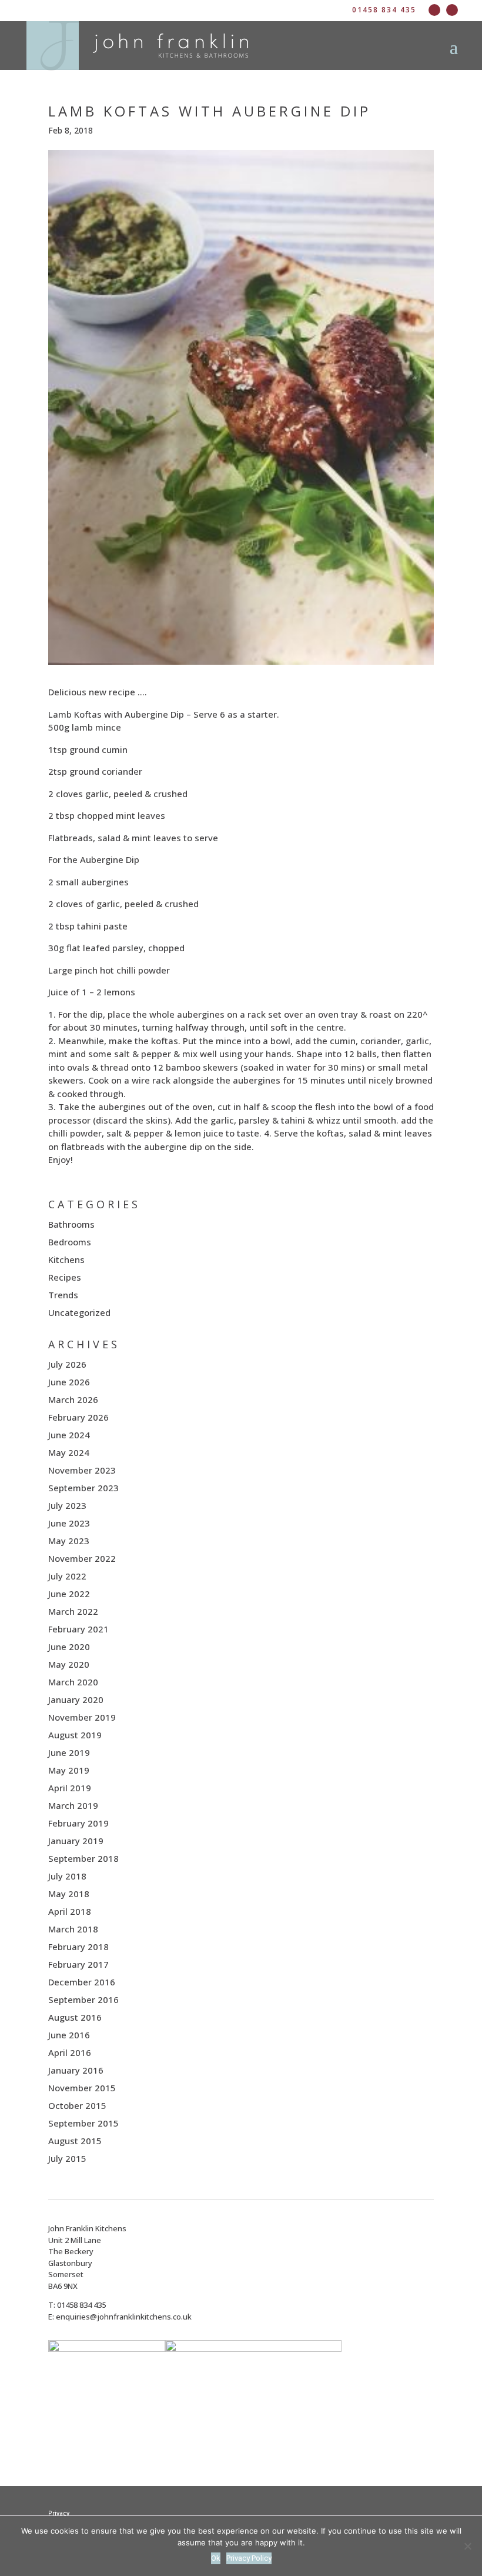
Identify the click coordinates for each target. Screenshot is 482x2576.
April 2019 (70, 1788)
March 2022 (73, 1611)
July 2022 (67, 1576)
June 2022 (69, 1594)
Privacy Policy (249, 2558)
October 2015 (77, 2105)
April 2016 (70, 2052)
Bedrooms (70, 1242)
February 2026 (78, 1417)
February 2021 (78, 1629)
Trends (63, 1295)
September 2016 (83, 2000)
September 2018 (83, 1858)
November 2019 (82, 1717)
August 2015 (75, 2141)
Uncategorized (79, 1312)
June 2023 (69, 1523)
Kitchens (66, 1259)
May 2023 (69, 1541)
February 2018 (78, 1947)
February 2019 (78, 1823)
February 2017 (78, 1964)
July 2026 (67, 1364)
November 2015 (82, 2088)
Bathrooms (71, 1224)
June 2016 (69, 2035)
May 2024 (69, 1452)
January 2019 (76, 1841)
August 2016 (75, 2017)
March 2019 (73, 1805)
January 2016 (76, 2070)
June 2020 (69, 1647)
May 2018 (69, 1894)
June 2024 (69, 1435)
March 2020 (73, 1682)
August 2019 (75, 1735)
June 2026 (69, 1382)
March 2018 (73, 1929)
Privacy (59, 2513)
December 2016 (82, 1982)
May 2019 (69, 1770)
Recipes (65, 1277)
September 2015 (83, 2123)
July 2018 (67, 1876)
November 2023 (82, 1470)
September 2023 (83, 1488)
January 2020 (76, 1699)
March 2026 (73, 1399)
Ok (216, 2558)
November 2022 (82, 1558)
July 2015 (67, 2158)
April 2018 (70, 1911)
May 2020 (69, 1664)
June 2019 (69, 1752)
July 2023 (67, 1505)
